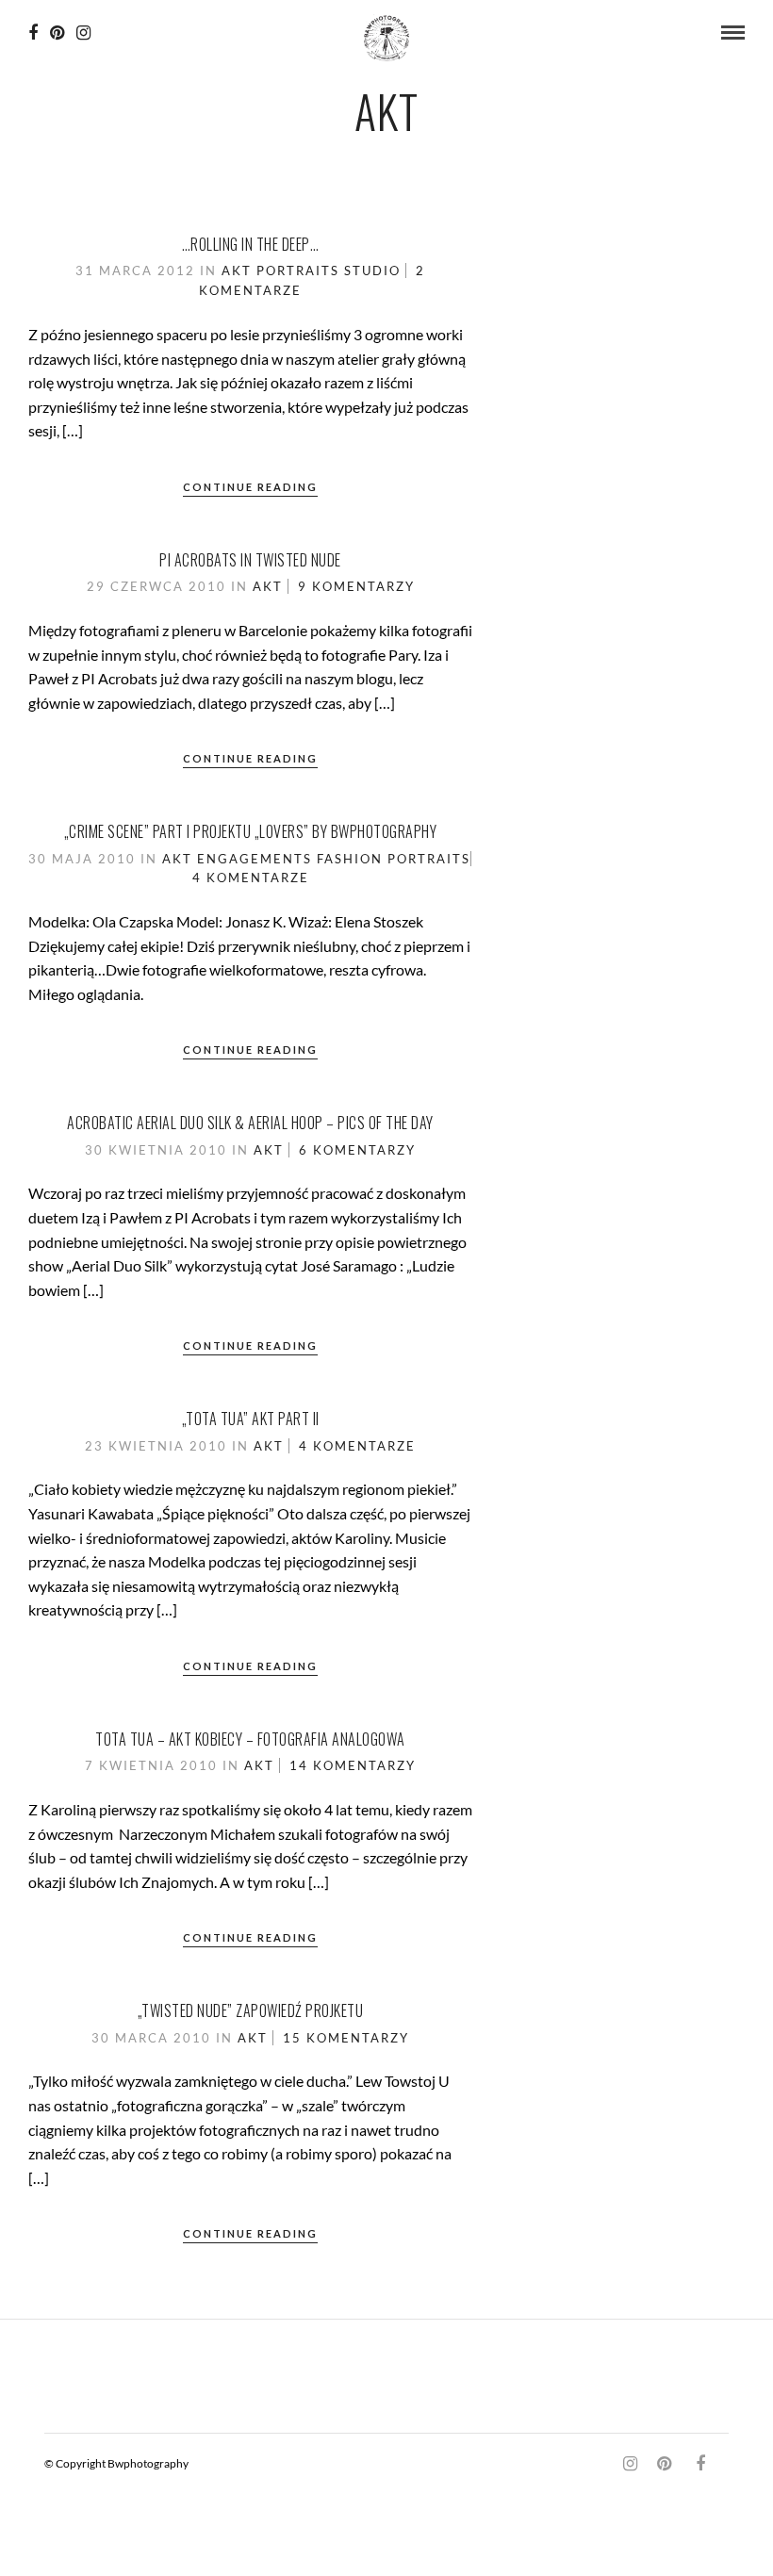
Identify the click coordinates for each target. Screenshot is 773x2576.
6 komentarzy (357, 1150)
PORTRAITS (298, 271)
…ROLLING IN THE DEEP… (251, 244)
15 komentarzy (346, 2038)
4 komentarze (251, 878)
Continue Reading (250, 487)
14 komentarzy (353, 1765)
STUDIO (372, 271)
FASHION (350, 859)
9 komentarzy (356, 586)
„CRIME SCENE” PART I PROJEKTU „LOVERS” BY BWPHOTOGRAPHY (251, 831)
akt (237, 271)
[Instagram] (83, 33)
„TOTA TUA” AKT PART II (251, 1419)
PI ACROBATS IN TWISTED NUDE (250, 560)
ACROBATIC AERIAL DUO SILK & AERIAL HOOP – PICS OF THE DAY (250, 1123)
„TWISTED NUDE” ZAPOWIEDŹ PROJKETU (251, 2010)
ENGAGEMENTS (255, 859)
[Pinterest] (57, 33)
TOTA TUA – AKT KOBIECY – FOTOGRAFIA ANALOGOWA (250, 1739)
